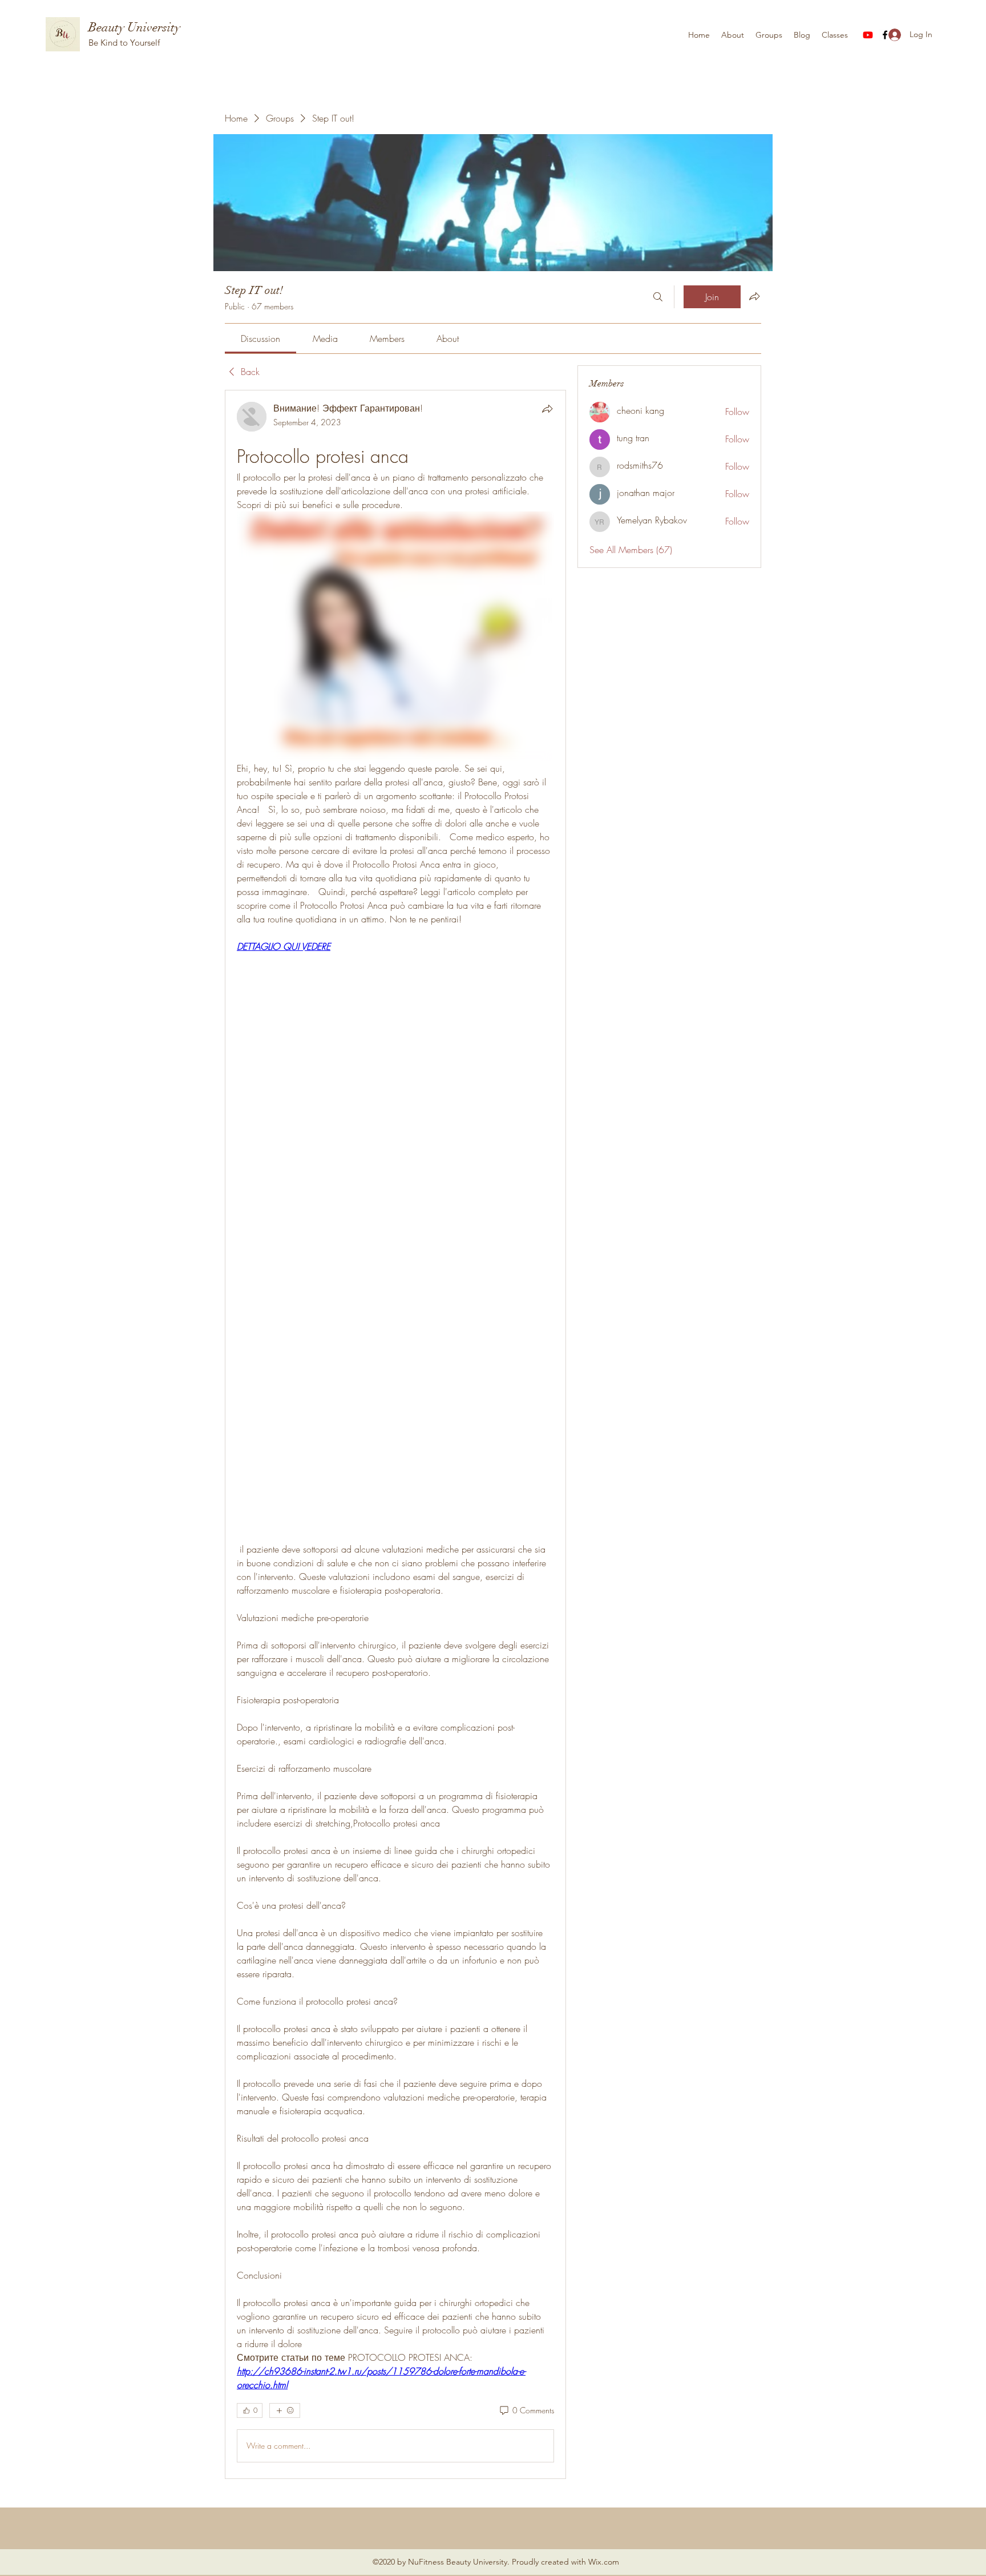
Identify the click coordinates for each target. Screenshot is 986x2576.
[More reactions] (285, 2410)
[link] (260, 338)
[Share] (547, 409)
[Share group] (754, 296)
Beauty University (134, 27)
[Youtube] (868, 35)
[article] (395, 1434)
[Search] (658, 297)
